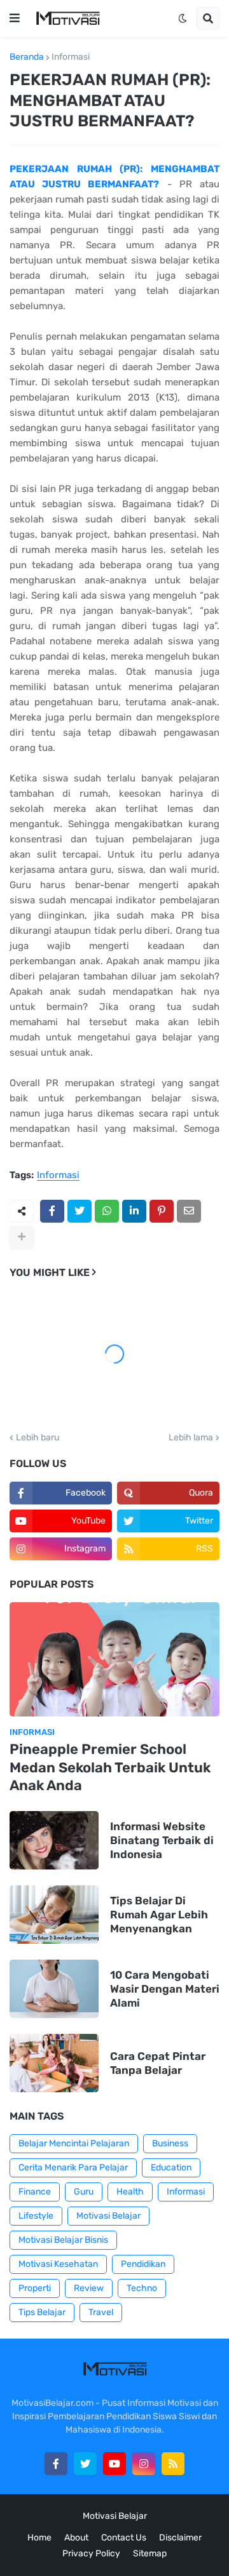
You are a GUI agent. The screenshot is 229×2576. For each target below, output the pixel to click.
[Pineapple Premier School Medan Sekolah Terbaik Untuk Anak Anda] (114, 1659)
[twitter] (85, 2464)
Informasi (71, 57)
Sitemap (150, 2553)
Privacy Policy (91, 2553)
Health (130, 2192)
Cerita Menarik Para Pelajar (73, 2168)
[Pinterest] (162, 1211)
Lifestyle (36, 2216)
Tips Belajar (42, 2312)
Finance (35, 2192)
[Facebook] (52, 1211)
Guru (84, 2192)
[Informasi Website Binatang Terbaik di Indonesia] (54, 1840)
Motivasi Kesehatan (58, 2264)
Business (170, 2143)
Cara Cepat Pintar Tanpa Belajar (158, 2063)
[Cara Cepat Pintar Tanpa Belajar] (54, 2063)
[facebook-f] (56, 2464)
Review (89, 2288)
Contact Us (124, 2538)
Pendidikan (143, 2264)
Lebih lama (191, 1438)
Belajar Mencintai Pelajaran (74, 2143)
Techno (142, 2288)
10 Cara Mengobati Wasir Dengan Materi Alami (165, 1989)
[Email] (189, 1211)
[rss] (173, 2464)
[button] (15, 18)
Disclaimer (180, 2538)
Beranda (27, 57)
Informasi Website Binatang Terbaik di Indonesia (162, 1840)
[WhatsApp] (107, 1211)
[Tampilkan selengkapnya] (22, 1237)
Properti (35, 2288)
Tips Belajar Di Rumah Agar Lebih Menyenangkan (159, 1915)
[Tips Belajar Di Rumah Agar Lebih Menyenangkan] (54, 1915)
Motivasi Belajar (108, 2216)
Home (39, 2538)
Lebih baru (38, 1438)
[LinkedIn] (134, 1211)
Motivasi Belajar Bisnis (63, 2240)
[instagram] (144, 2464)
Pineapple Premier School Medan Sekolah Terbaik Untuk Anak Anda (110, 1767)
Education (171, 2168)
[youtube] (114, 2464)
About (76, 2538)
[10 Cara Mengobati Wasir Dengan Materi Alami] (54, 1989)
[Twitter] (80, 1211)
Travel (101, 2312)
